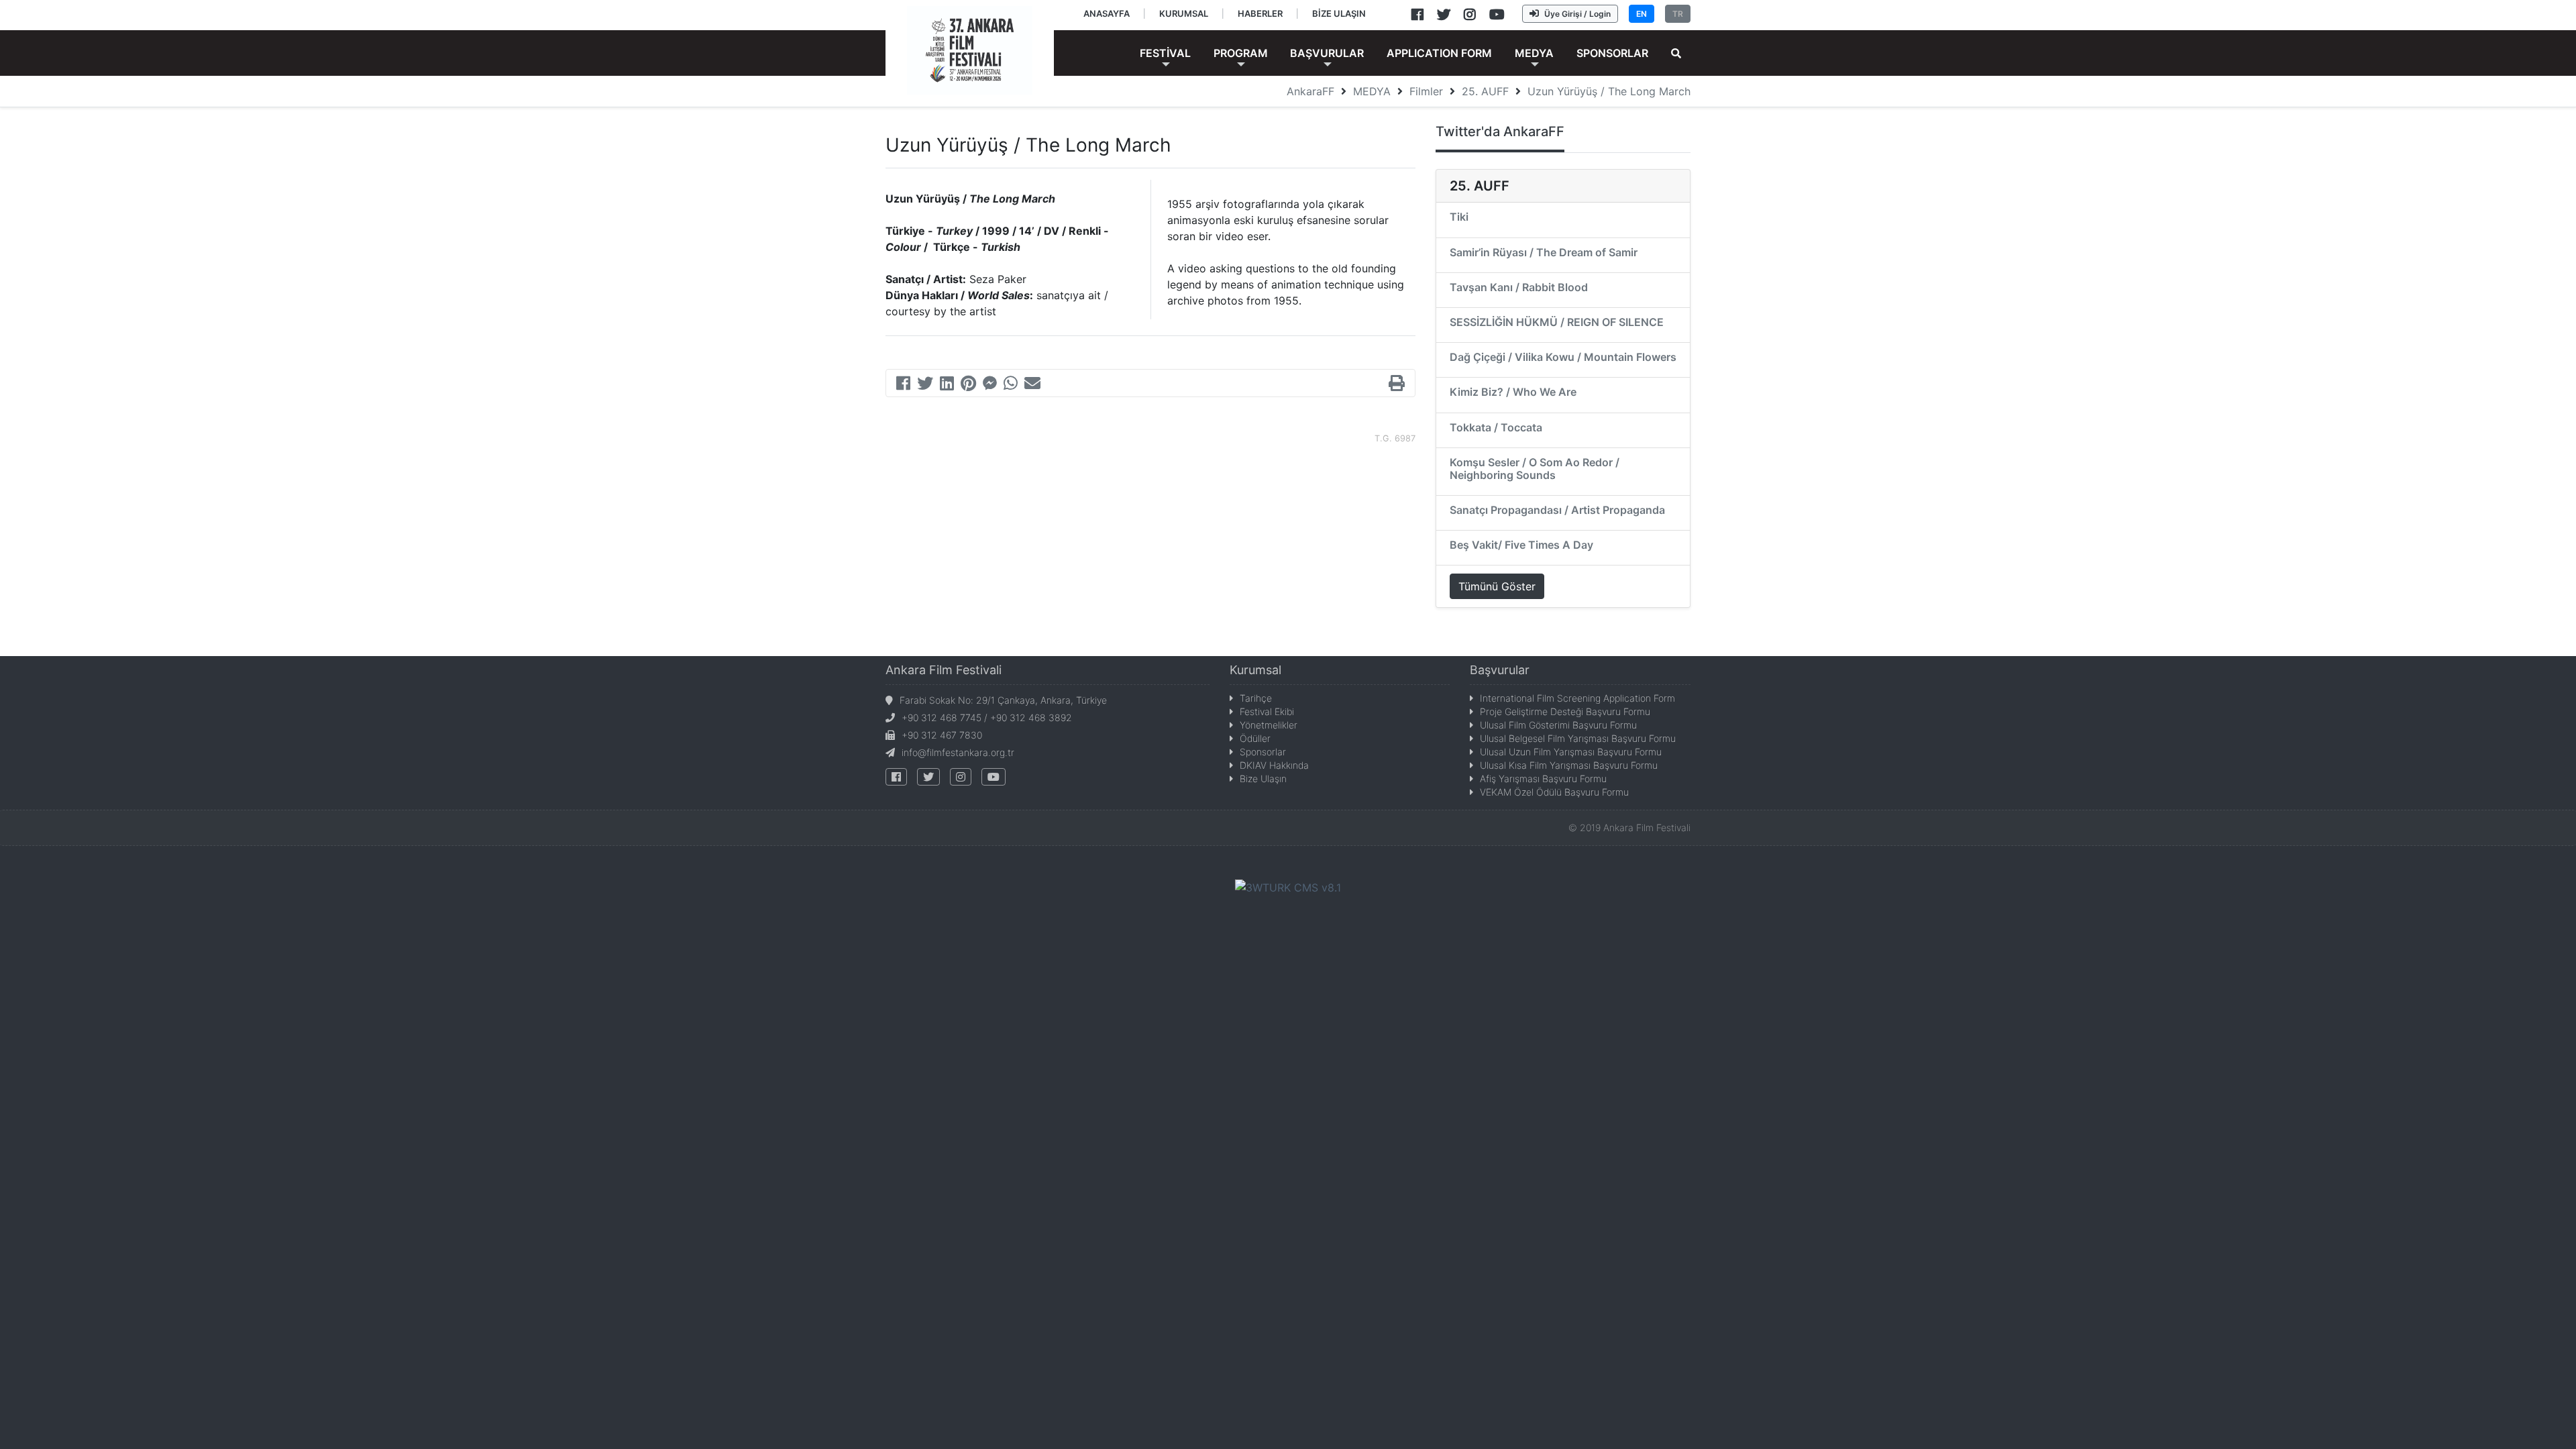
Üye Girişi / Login (1577, 14)
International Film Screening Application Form (1577, 698)
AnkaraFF (1310, 91)
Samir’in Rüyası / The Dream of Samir (1544, 252)
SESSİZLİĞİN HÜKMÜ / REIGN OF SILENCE (1557, 322)
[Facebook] (903, 385)
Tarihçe (1256, 698)
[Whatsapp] (1011, 385)
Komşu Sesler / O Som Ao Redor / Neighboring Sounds (1535, 469)
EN (1642, 14)
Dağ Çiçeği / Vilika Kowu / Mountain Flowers (1563, 357)
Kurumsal (1255, 670)
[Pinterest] (968, 385)
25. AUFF (1485, 91)
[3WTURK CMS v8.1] (1288, 886)
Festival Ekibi (1267, 711)
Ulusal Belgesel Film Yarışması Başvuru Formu (1578, 738)
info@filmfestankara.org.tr (958, 752)
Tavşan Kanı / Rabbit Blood (1519, 287)
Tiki (1459, 217)
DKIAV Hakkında (1274, 765)
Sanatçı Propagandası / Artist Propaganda (1557, 510)
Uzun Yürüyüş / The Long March (1609, 91)
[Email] (1032, 385)
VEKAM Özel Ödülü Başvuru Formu (1554, 792)
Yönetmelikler (1269, 725)
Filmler (1426, 91)
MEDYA (1372, 91)
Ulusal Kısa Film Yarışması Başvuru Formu (1569, 765)
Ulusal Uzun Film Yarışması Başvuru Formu (1571, 752)
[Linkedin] (947, 385)
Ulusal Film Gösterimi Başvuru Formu (1558, 725)
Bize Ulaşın (1263, 779)
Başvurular (1500, 670)
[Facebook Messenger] (990, 385)
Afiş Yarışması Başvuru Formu (1543, 779)
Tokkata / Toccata (1496, 427)
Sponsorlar (1263, 752)
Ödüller (1255, 738)
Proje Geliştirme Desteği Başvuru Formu (1565, 711)
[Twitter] (925, 385)
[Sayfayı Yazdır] (1397, 385)
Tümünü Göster (1497, 586)
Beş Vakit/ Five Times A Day (1521, 545)
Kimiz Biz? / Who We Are (1513, 392)
